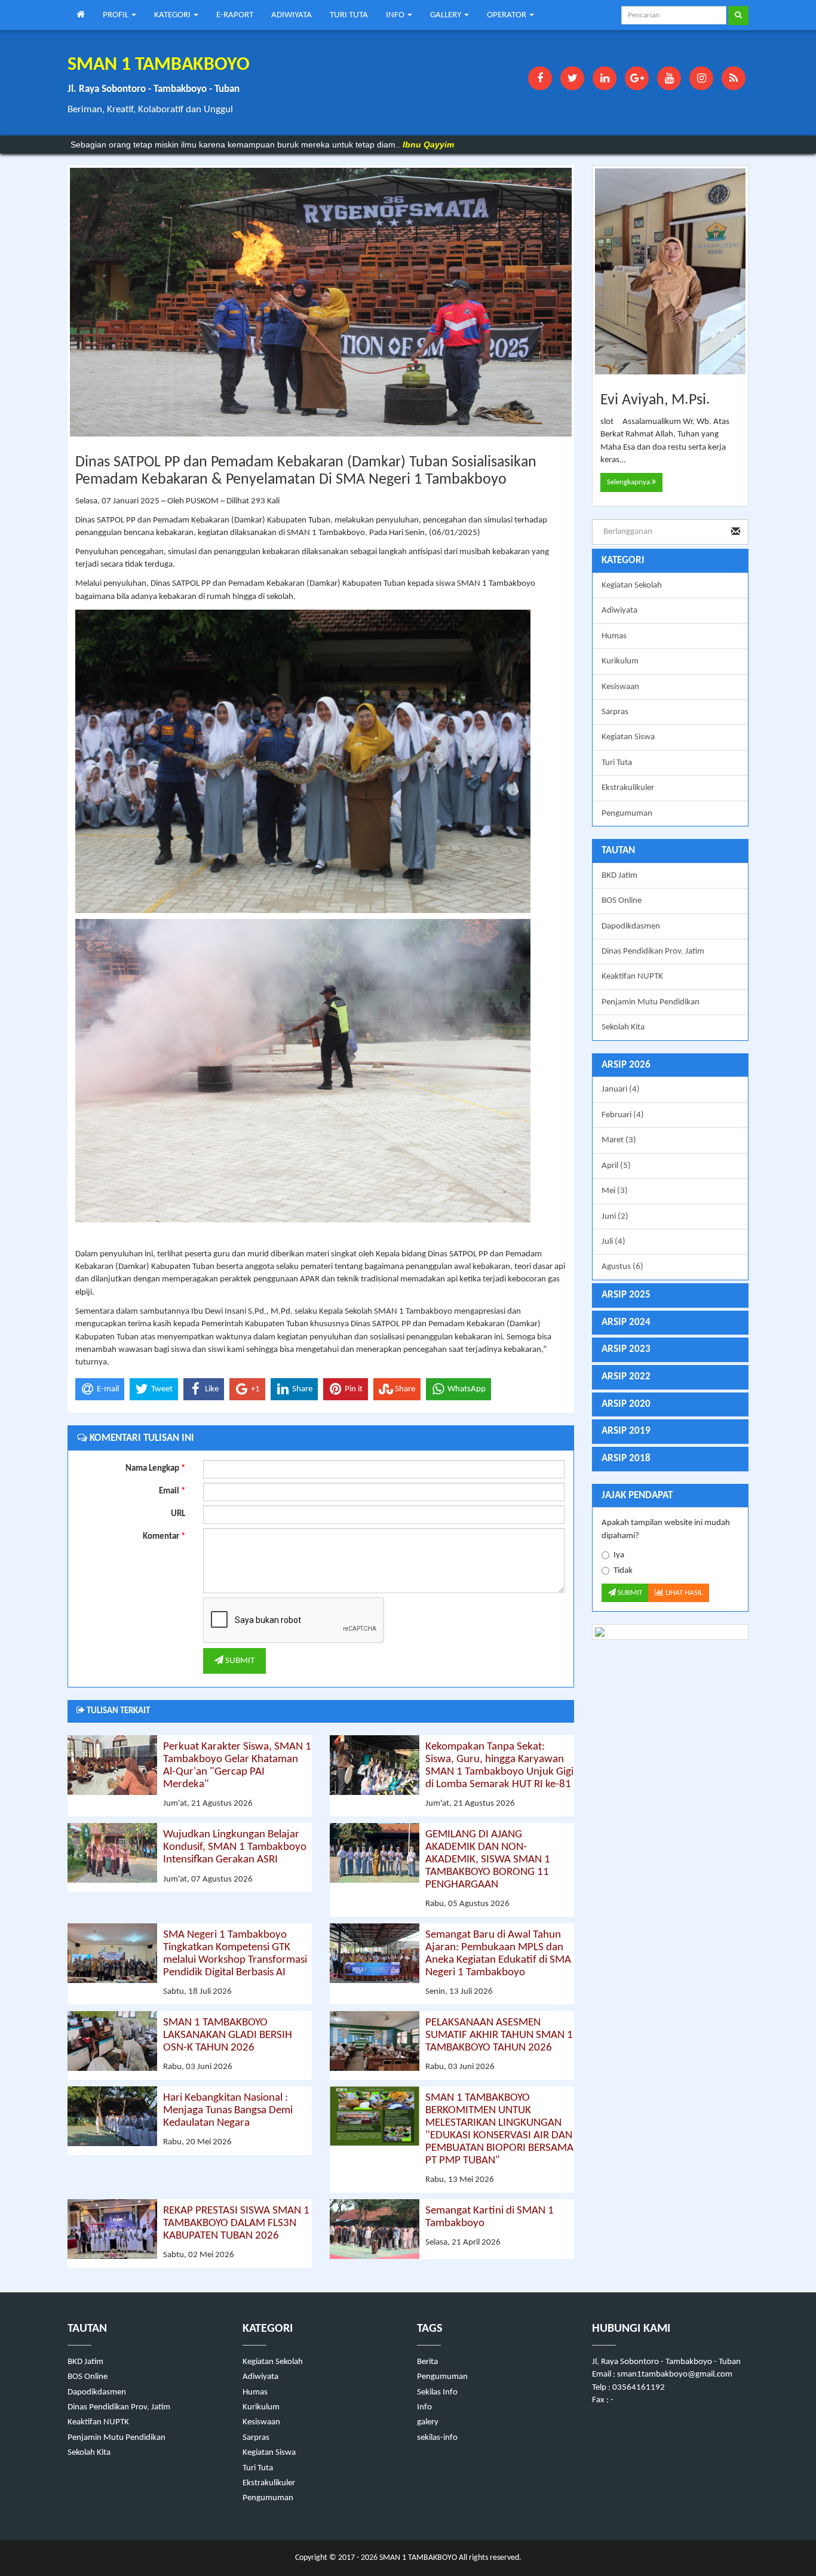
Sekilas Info (437, 2392)
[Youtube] (669, 78)
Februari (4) (623, 1115)
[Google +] (637, 78)
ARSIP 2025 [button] (626, 1295)
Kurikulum (620, 661)
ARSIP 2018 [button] (626, 1458)
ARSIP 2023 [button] (626, 1349)
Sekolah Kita (623, 1027)
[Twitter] (572, 78)
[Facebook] (540, 78)
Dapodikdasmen (631, 926)
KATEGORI (173, 15)
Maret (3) (619, 1140)
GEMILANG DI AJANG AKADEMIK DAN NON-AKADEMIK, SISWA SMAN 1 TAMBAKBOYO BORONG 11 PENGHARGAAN (488, 1860)
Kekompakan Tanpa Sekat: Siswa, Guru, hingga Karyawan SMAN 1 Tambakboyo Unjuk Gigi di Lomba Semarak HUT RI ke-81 (499, 1766)
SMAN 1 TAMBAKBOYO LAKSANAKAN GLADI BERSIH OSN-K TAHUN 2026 (228, 2035)
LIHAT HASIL (683, 1593)
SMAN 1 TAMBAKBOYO (417, 2558)
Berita (427, 2362)
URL (178, 1514)
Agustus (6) (622, 1267)
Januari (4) (621, 1089)
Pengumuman (627, 814)
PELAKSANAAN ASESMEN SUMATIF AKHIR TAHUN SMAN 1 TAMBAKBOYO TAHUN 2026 (499, 2035)
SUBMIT (239, 1661)
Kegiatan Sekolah (632, 585)
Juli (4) (613, 1242)
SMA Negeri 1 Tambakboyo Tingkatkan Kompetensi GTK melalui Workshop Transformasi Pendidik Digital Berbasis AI (235, 1954)
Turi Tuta (617, 763)
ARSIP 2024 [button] (626, 1322)
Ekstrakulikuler (628, 788)
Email (172, 1491)
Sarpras (615, 712)
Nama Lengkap (155, 1469)
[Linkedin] (605, 78)
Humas (614, 636)
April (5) (616, 1166)
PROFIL (116, 15)
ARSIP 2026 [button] (626, 1065)
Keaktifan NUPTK (632, 977)
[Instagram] (701, 78)
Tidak (623, 1571)
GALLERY (447, 15)
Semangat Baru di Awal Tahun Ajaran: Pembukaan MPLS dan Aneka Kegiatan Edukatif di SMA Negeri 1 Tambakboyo (498, 1954)
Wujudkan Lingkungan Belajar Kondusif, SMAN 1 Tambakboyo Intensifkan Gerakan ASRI (235, 1847)
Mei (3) (615, 1191)
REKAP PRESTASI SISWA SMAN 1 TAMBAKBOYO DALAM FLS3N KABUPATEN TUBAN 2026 (236, 2223)
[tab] (671, 1066)
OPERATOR (507, 15)
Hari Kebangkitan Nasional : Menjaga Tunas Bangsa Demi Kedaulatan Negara (228, 2111)
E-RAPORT (235, 15)
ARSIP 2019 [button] (626, 1431)
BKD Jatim (619, 876)
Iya (619, 1555)
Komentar (164, 1537)
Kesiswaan (620, 687)
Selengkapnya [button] (629, 482)
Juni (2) (615, 1217)
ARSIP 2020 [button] (626, 1404)
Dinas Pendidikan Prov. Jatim (653, 952)
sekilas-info (437, 2438)
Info (424, 2407)
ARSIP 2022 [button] (626, 1377)
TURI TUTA (349, 15)
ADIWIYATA (292, 15)
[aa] (671, 1632)
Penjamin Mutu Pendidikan (651, 1002)
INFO (396, 15)
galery (428, 2422)
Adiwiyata (619, 611)
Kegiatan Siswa (628, 737)
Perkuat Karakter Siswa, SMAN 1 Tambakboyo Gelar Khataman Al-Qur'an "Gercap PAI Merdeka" (237, 1766)
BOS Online (622, 901)
